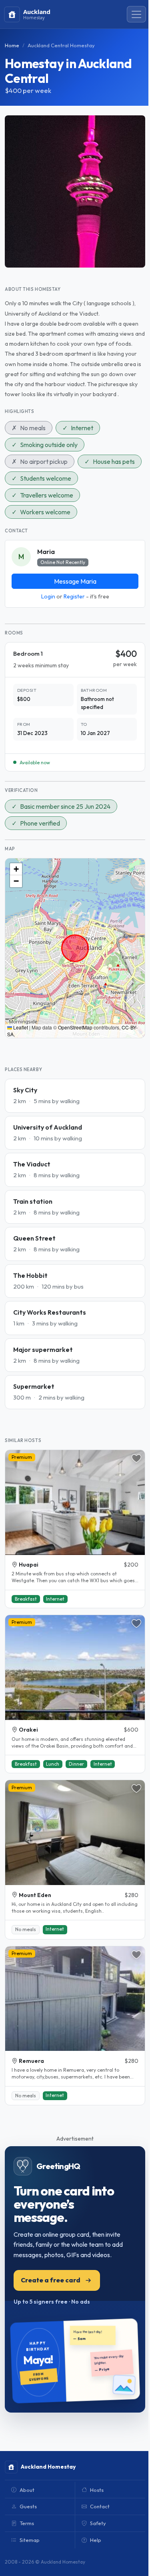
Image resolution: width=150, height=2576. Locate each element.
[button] (16, 869)
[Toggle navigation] (136, 14)
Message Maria (75, 581)
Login (48, 596)
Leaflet (20, 1027)
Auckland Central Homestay (61, 45)
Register (74, 596)
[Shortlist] (136, 1458)
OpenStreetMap (75, 1027)
